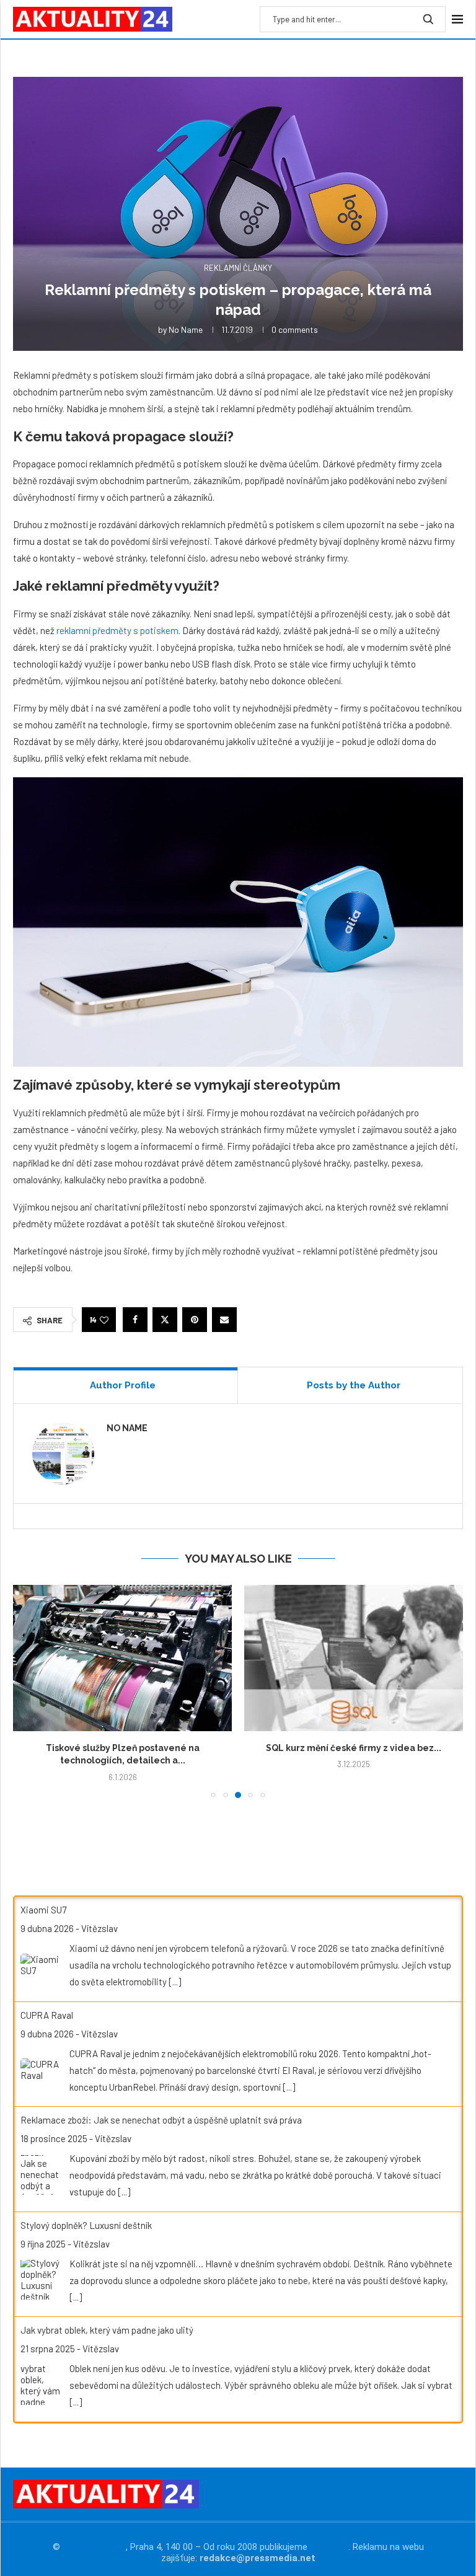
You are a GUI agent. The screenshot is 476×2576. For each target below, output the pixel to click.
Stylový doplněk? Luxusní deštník (86, 2225)
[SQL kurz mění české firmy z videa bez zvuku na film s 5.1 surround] (354, 1658)
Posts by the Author (354, 1385)
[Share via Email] (224, 1320)
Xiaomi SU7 (43, 1910)
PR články (329, 2547)
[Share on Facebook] (135, 1320)
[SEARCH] (428, 19)
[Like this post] (104, 1320)
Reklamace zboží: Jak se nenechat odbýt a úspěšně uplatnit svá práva (161, 2120)
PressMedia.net (94, 2547)
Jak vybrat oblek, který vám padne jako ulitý (107, 2330)
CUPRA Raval (47, 2015)
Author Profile (123, 1385)
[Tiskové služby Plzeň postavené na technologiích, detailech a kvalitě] (122, 1658)
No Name (186, 329)
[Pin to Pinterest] (195, 1320)
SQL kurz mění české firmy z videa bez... (354, 1748)
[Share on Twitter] (165, 1320)
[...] (175, 1982)
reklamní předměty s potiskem (117, 630)
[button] (30, 1691)
